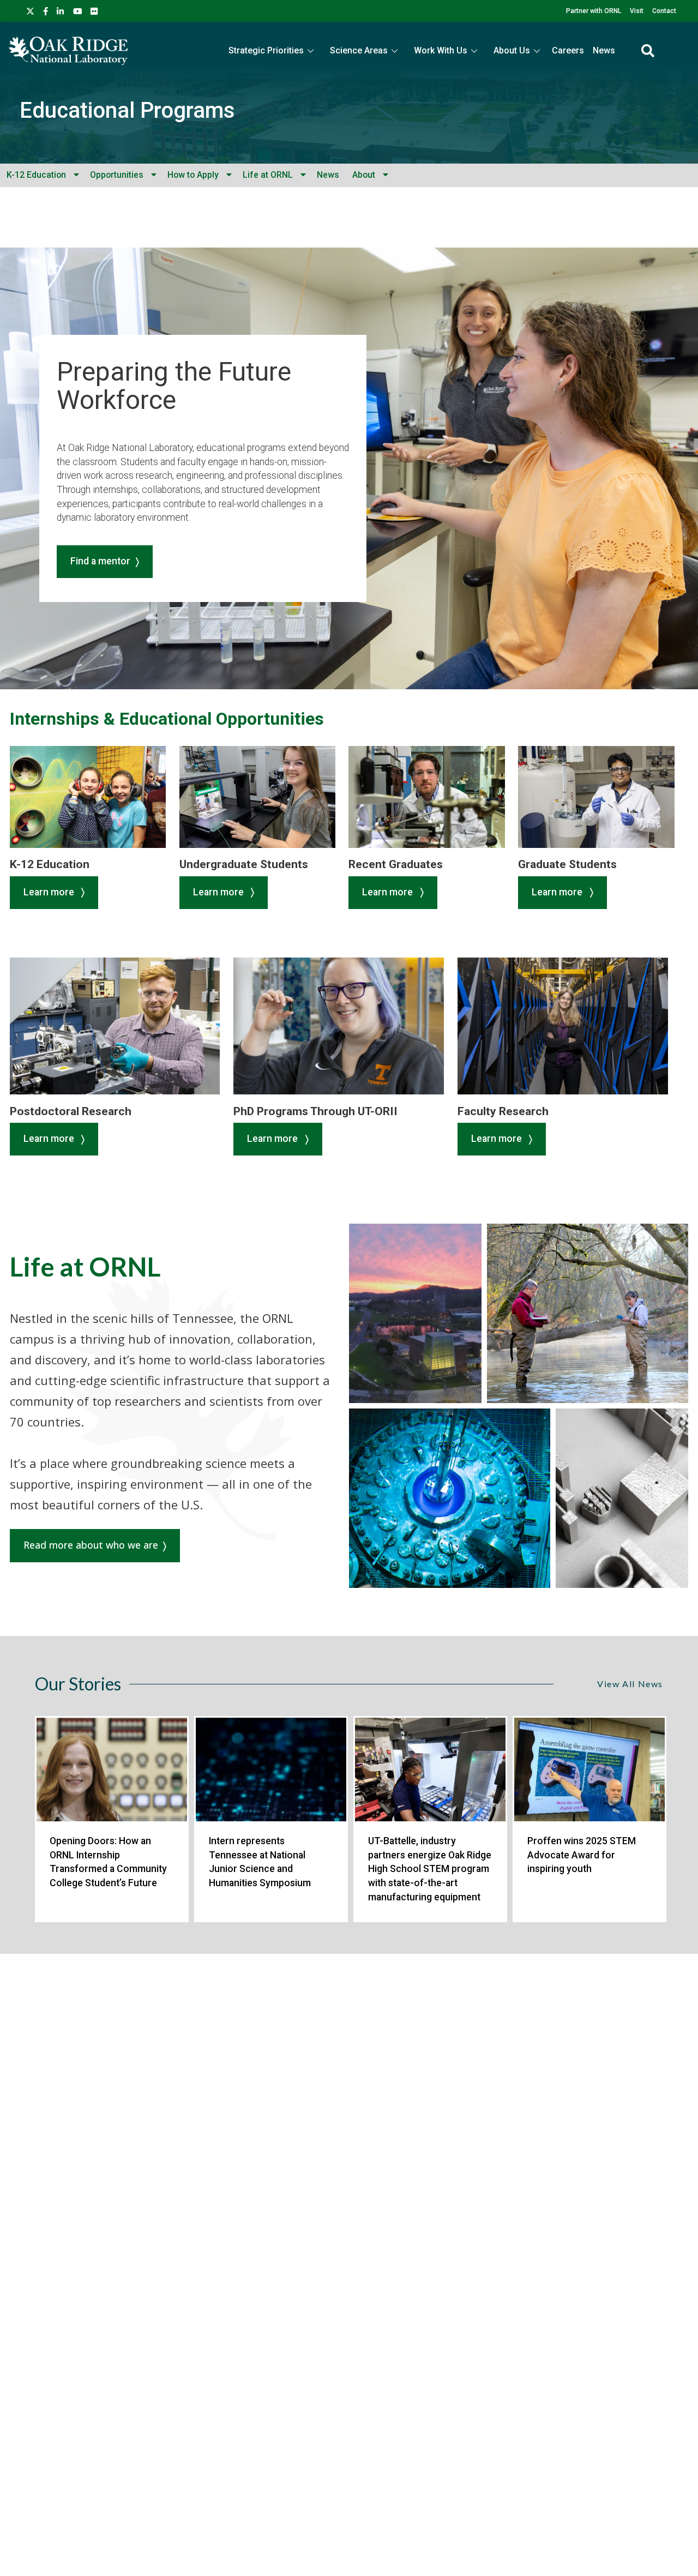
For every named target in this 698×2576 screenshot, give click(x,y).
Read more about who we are (91, 1545)
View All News (630, 1684)
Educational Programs (127, 110)
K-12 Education (36, 175)
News (604, 50)
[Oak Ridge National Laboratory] (68, 51)
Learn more (50, 892)
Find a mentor (100, 561)
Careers (568, 50)
